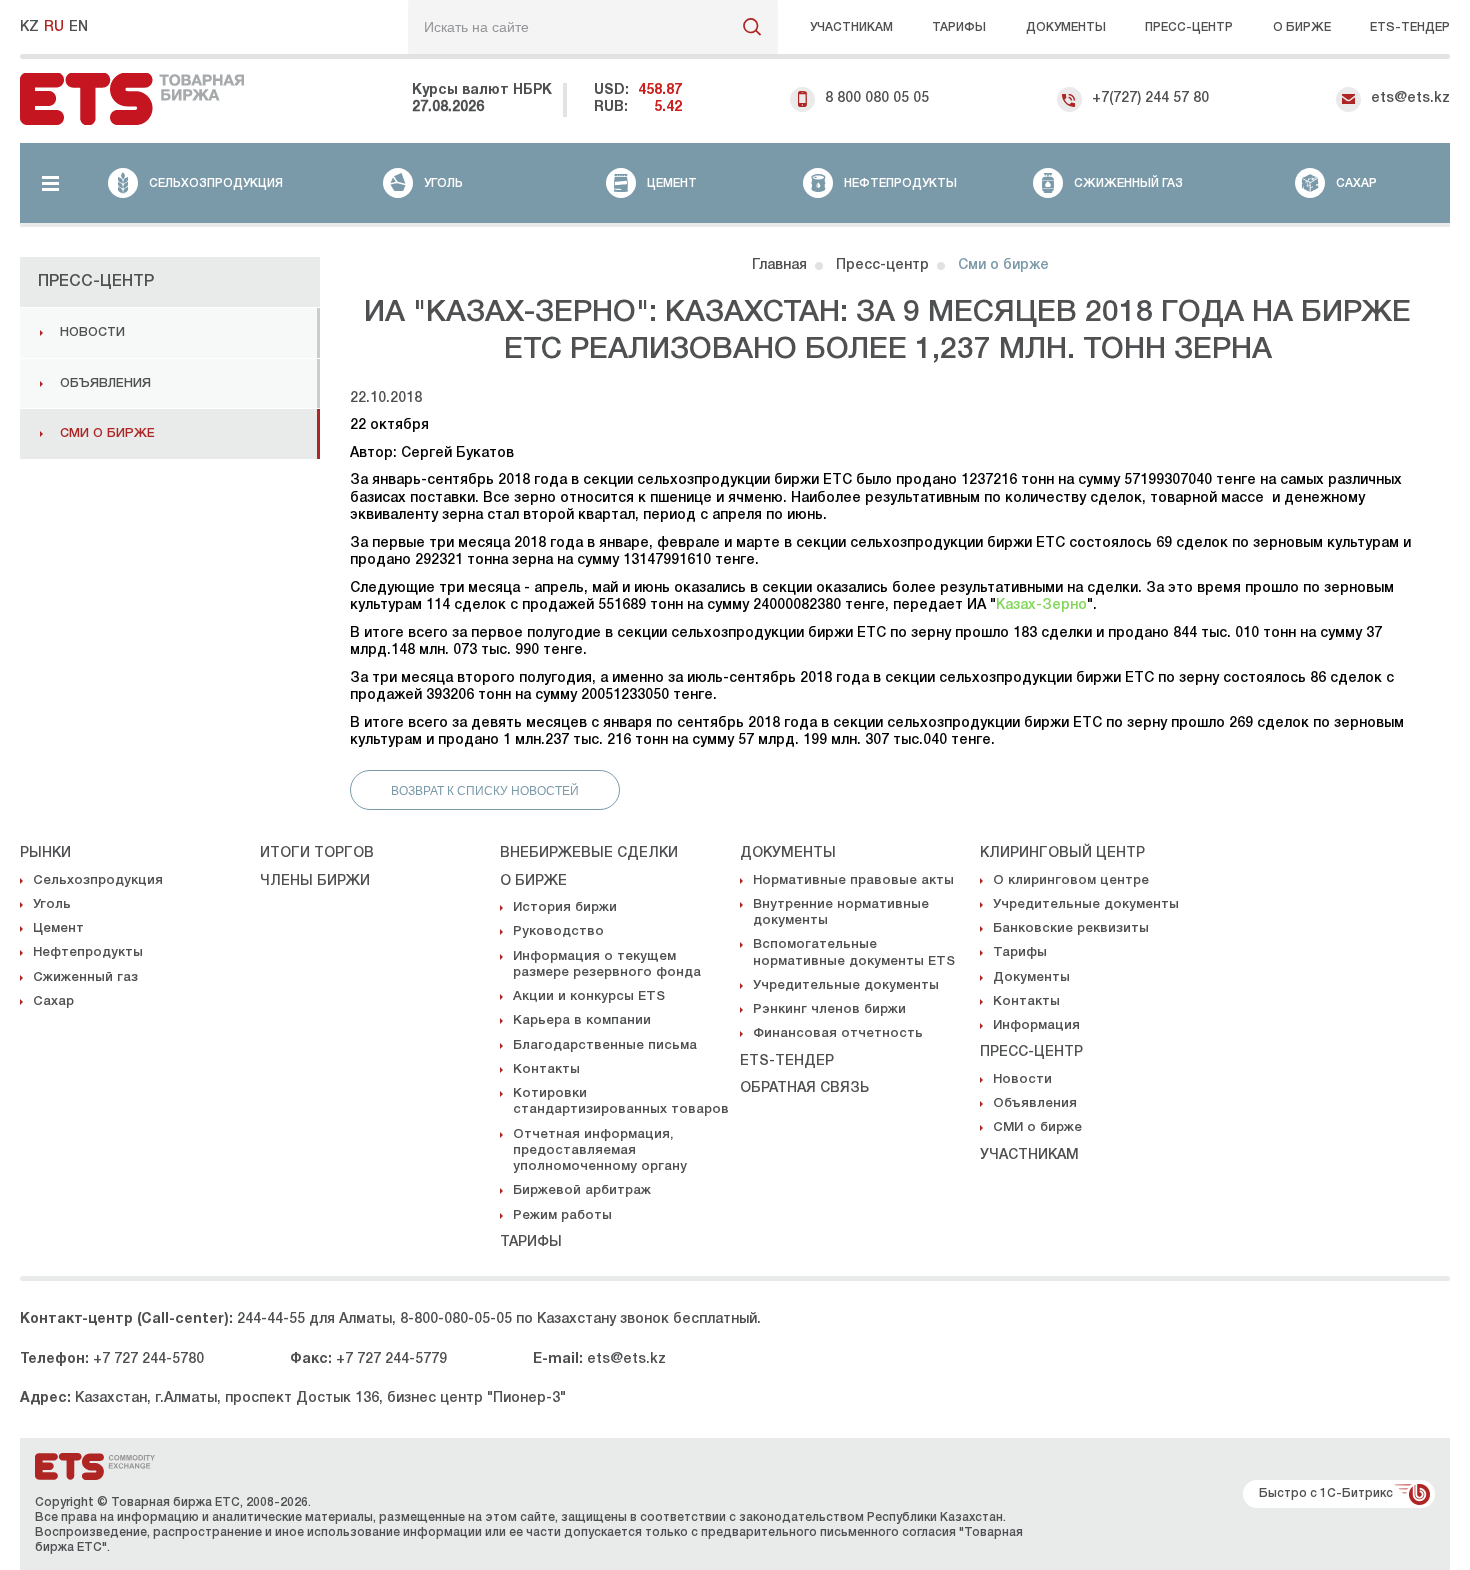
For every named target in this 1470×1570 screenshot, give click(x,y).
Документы (1066, 27)
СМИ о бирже (1037, 1127)
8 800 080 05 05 (877, 98)
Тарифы (959, 27)
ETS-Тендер (1410, 27)
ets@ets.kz (1410, 98)
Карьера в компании (582, 1020)
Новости (92, 332)
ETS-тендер (787, 1061)
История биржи (565, 907)
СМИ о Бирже (107, 433)
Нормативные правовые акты (853, 880)
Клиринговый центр (1062, 853)
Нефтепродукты (88, 952)
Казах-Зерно (1041, 605)
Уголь (52, 904)
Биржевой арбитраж (582, 1190)
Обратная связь (804, 1088)
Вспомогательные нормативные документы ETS (854, 952)
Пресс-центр (1189, 27)
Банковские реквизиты (1071, 928)
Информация (1036, 1025)
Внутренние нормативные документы (841, 912)
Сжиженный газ (85, 977)
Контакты (546, 1069)
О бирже (1302, 27)
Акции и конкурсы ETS (589, 996)
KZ (29, 27)
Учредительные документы (846, 985)
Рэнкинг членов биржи (829, 1009)
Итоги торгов (317, 853)
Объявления (105, 383)
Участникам (851, 27)
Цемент (58, 928)
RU (54, 27)
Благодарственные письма (605, 1045)
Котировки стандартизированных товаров (621, 1101)
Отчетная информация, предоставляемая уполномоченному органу (600, 1151)
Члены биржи (315, 881)
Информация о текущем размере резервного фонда (607, 964)
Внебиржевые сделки (589, 853)
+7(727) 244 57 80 (1150, 98)
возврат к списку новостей (485, 791)
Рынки (45, 853)
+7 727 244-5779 (391, 1359)
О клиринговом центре (1071, 880)
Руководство (558, 931)
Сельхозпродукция (98, 880)
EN (78, 27)
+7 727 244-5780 (148, 1359)
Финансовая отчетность (838, 1033)
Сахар (53, 1001)
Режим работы (562, 1215)
